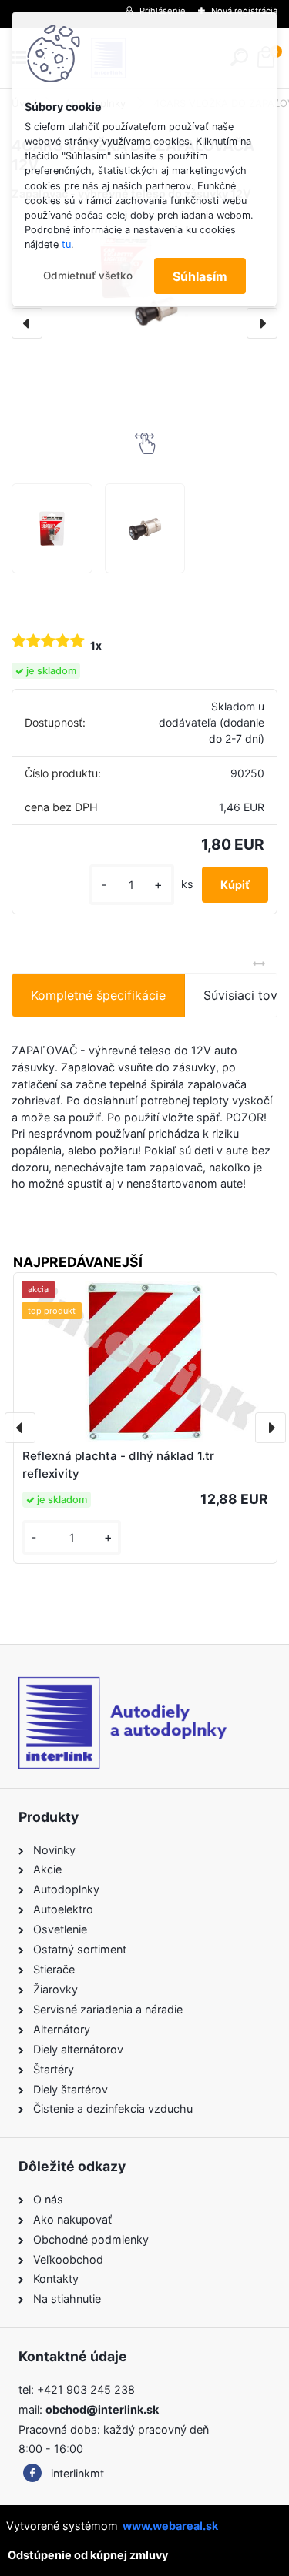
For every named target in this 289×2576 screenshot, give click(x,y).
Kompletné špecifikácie (98, 995)
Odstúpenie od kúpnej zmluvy (88, 2555)
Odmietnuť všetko (88, 276)
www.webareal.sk (170, 2526)
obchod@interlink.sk (102, 2409)
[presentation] (27, 323)
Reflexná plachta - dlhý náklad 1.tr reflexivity (118, 1465)
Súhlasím (200, 276)
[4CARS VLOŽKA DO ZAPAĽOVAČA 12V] (52, 528)
